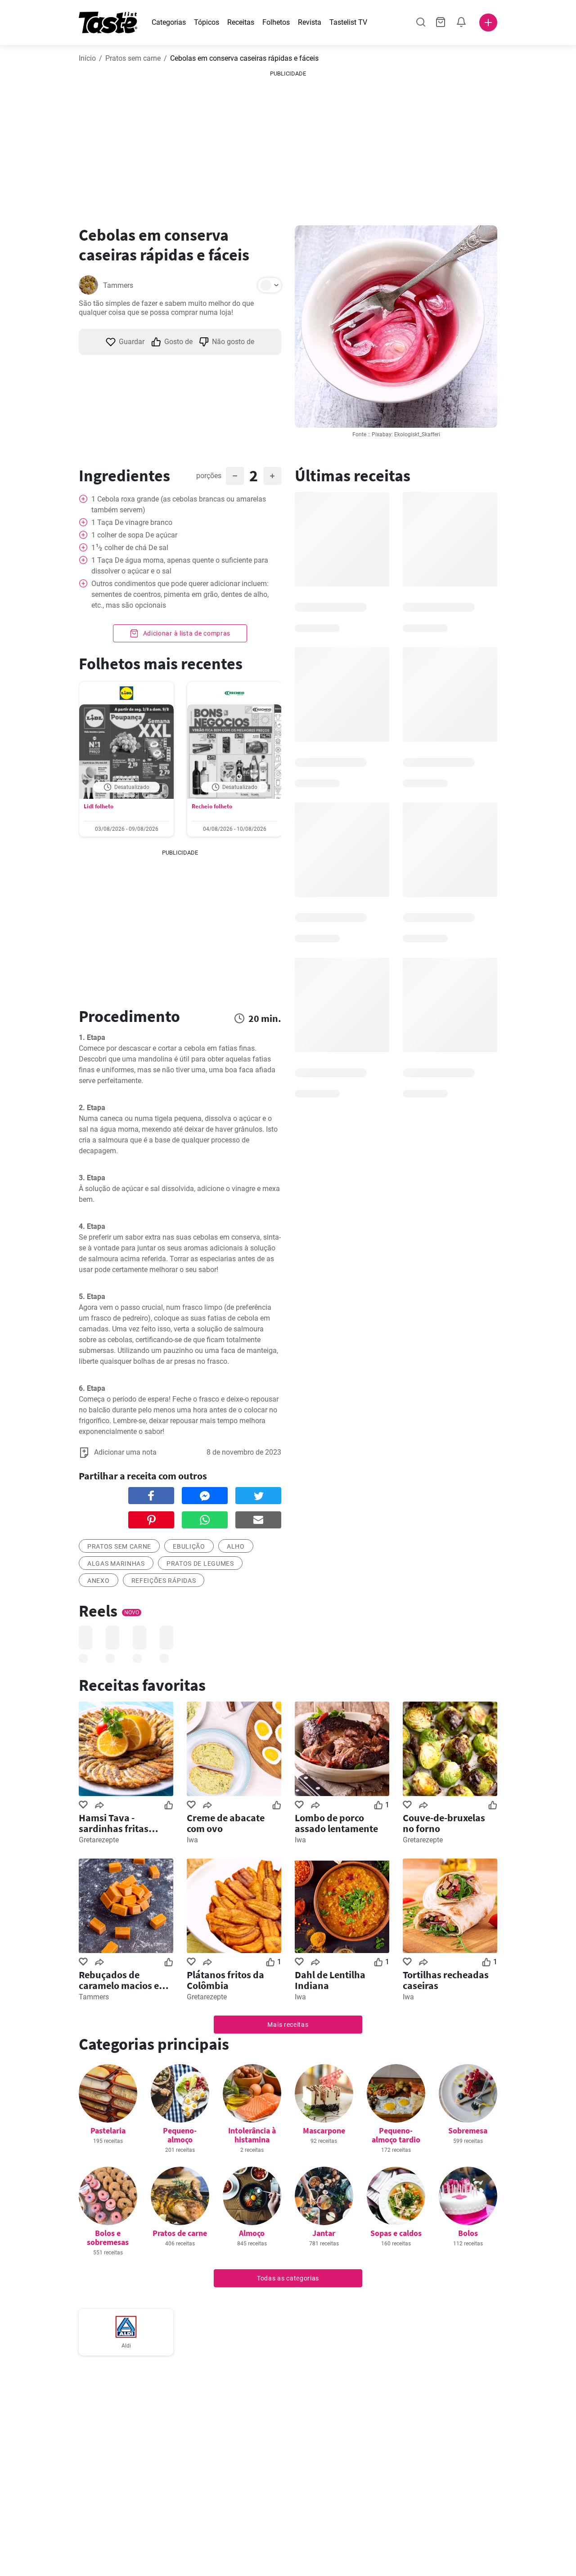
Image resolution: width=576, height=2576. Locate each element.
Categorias (169, 22)
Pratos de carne (180, 2233)
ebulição (189, 1546)
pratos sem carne (119, 1546)
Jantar (324, 2233)
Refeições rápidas (164, 1581)
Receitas (241, 22)
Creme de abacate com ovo (226, 1823)
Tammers (118, 285)
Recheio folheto (212, 806)
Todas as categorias (288, 2278)
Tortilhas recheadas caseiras (446, 1980)
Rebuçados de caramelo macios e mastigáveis (119, 1980)
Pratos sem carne (133, 58)
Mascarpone (324, 2130)
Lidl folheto (99, 806)
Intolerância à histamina (252, 2135)
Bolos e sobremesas (108, 2238)
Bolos (468, 2233)
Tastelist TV (348, 22)
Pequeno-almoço (180, 2135)
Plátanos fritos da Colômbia (225, 1980)
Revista (310, 22)
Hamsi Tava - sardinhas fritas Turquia (114, 1823)
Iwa (192, 1840)
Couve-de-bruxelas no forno (444, 1823)
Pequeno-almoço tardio (396, 2135)
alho (236, 1546)
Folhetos (276, 22)
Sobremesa (468, 2130)
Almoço (252, 2233)
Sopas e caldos (396, 2233)
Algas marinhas (116, 1564)
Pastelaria (108, 2130)
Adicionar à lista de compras (186, 633)
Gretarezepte (99, 1840)
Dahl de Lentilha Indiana (330, 1980)
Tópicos (207, 22)
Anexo (99, 1581)
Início (87, 58)
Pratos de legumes (200, 1564)
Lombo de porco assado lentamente (336, 1823)
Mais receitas (288, 2025)
